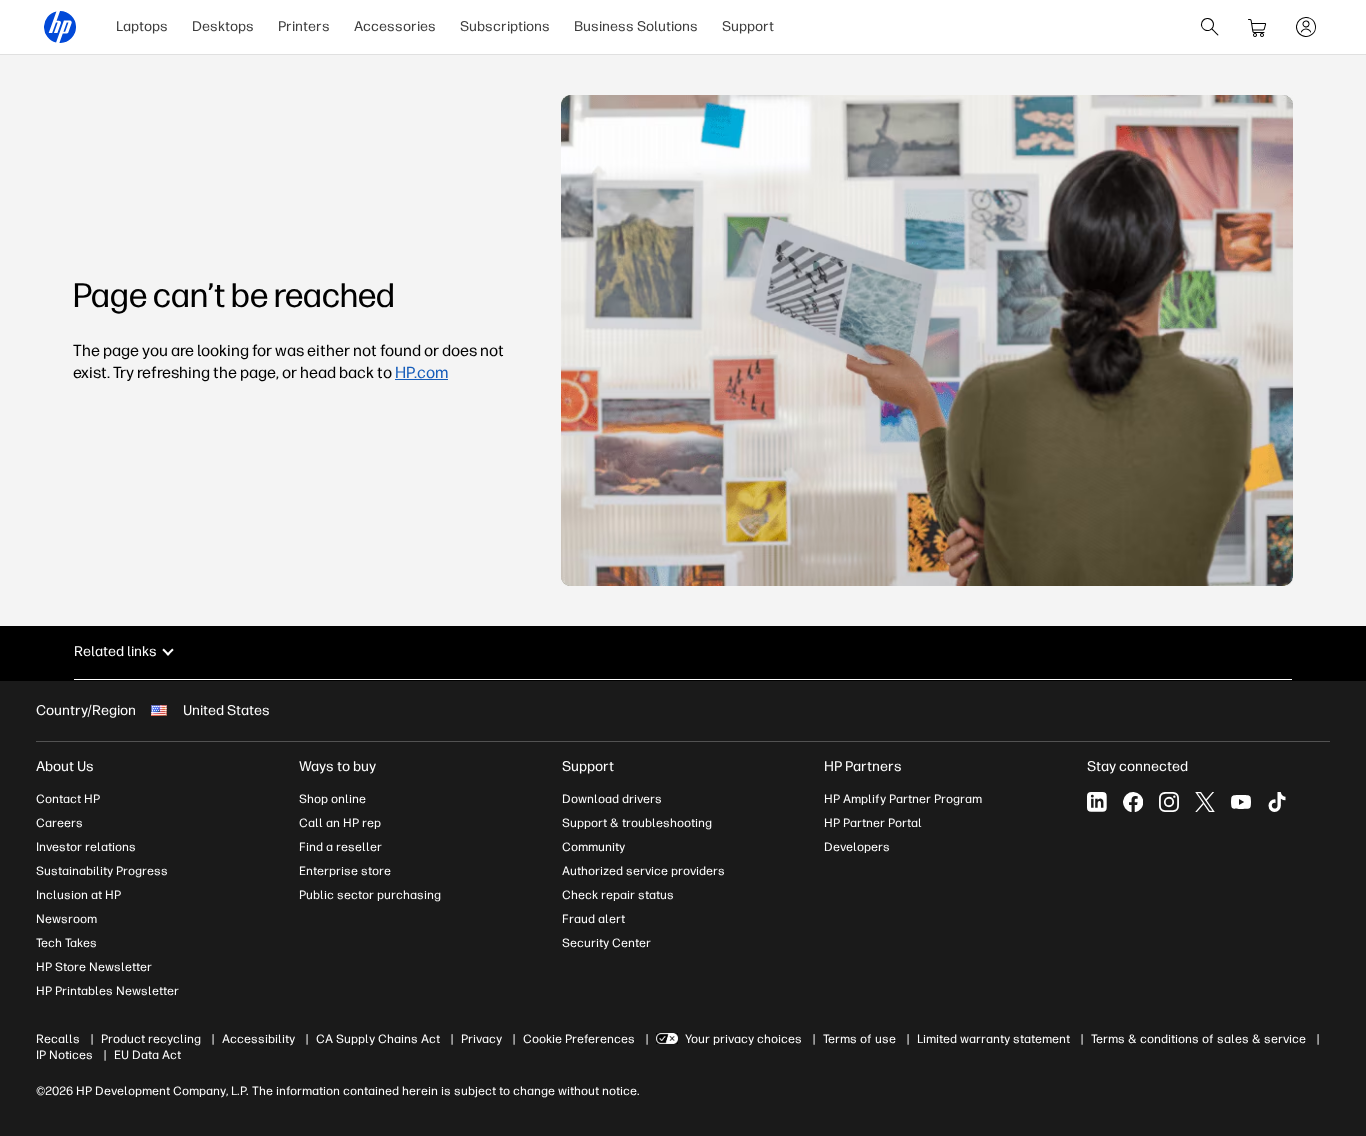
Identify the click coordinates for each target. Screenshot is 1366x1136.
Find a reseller (340, 847)
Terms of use (859, 1039)
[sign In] (1306, 27)
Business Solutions (636, 26)
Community (593, 847)
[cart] (1258, 27)
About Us (65, 766)
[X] (1205, 802)
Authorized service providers (643, 871)
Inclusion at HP (78, 895)
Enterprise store (345, 871)
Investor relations (86, 847)
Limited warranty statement (993, 1039)
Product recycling (151, 1039)
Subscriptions (505, 26)
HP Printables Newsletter (107, 991)
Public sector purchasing (370, 895)
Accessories (395, 26)
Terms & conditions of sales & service (1198, 1039)
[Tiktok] (1277, 802)
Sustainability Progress (102, 871)
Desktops (223, 26)
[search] (1210, 27)
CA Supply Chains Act (378, 1039)
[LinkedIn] (1097, 802)
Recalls (58, 1039)
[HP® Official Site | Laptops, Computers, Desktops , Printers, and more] (60, 27)
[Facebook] (1133, 802)
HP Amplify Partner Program (903, 799)
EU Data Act (147, 1055)
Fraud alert (593, 919)
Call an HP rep (340, 823)
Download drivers (612, 799)
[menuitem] (142, 27)
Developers (857, 847)
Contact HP (68, 799)
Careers (59, 823)
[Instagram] (1169, 802)
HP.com (421, 372)
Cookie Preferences (579, 1039)
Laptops (142, 26)
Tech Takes (66, 943)
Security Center (606, 943)
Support (748, 26)
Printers (304, 26)
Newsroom (66, 919)
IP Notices (64, 1055)
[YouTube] (1241, 802)
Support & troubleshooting (637, 823)
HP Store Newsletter (94, 967)
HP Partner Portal (873, 823)
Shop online (332, 799)
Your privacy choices (743, 1039)
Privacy (481, 1039)
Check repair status (618, 895)
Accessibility (258, 1039)
